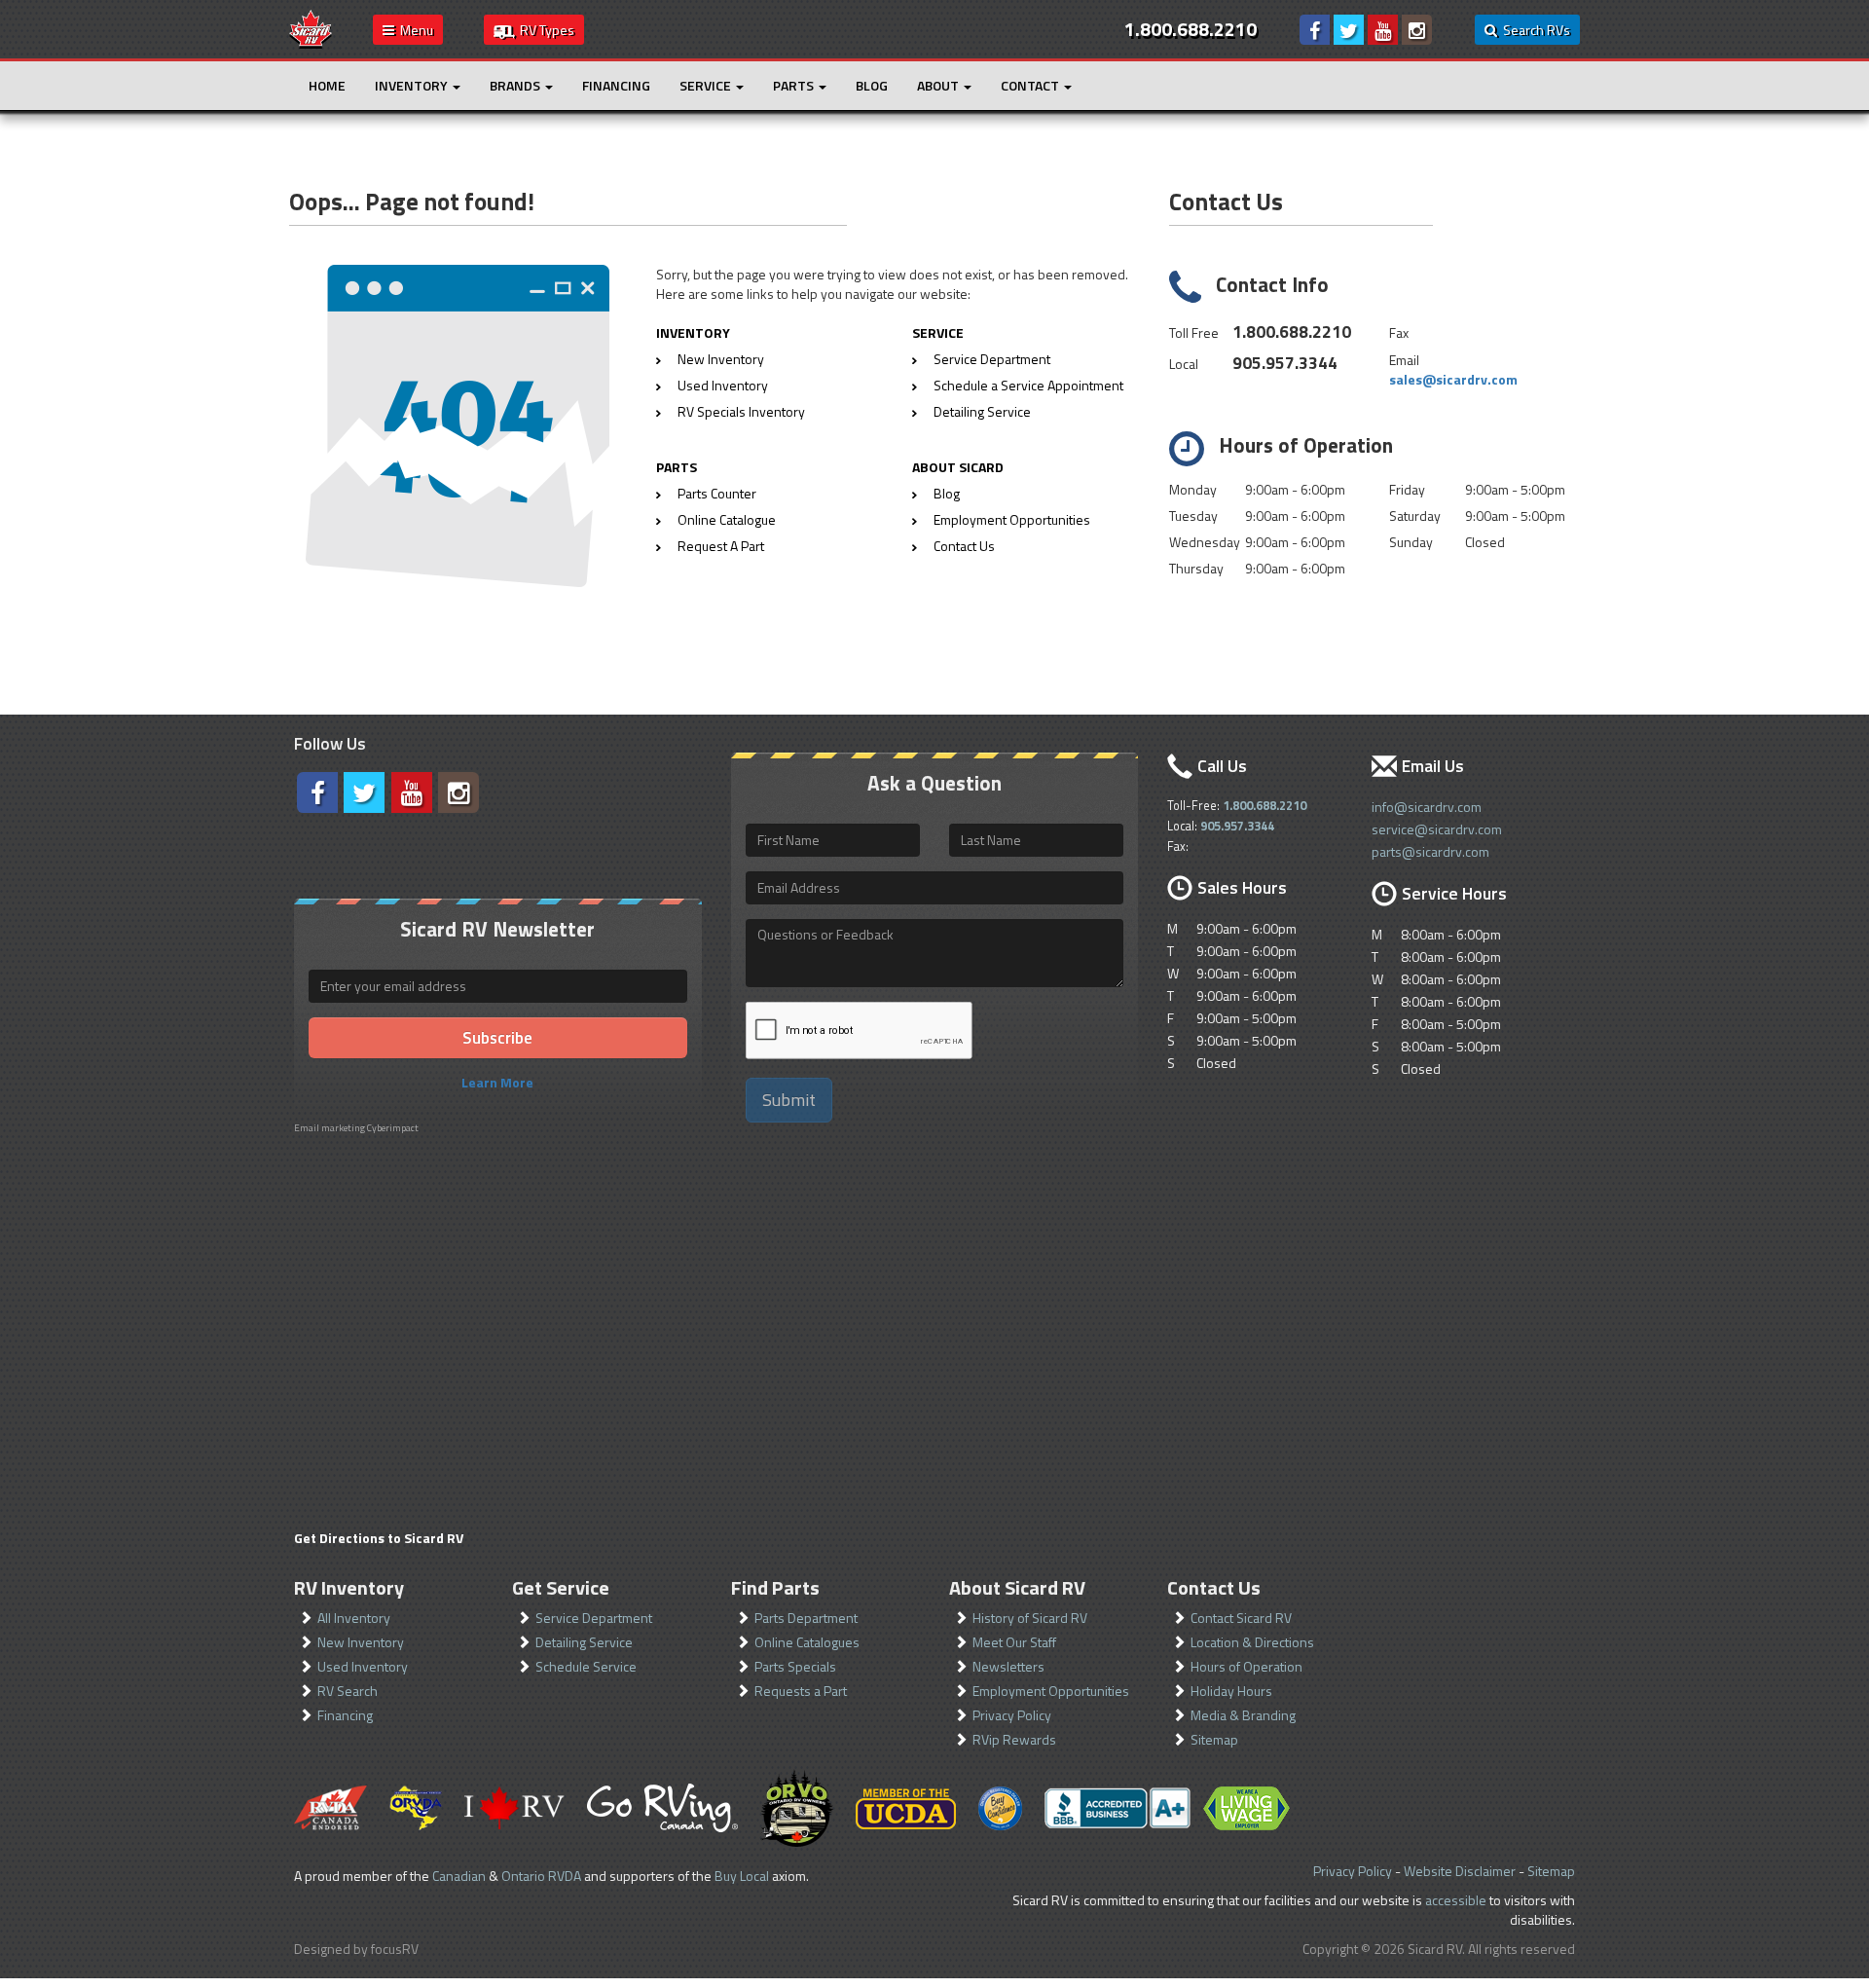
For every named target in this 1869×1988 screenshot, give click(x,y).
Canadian (459, 1876)
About (939, 85)
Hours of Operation (1246, 1666)
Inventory (413, 85)
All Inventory (354, 1618)
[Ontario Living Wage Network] (1246, 1808)
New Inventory (721, 359)
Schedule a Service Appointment (1028, 385)
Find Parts (775, 1587)
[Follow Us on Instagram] (1417, 30)
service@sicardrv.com (1437, 829)
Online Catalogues (807, 1642)
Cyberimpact (393, 1128)
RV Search (348, 1691)
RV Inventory (349, 1587)
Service (707, 85)
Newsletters (1008, 1666)
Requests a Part (801, 1691)
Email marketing (330, 1128)
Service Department (992, 359)
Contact (1031, 85)
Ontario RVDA (541, 1876)
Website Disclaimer (1460, 1871)
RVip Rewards (1014, 1739)
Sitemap (1214, 1739)
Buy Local (742, 1876)
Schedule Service (586, 1666)
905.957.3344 (1285, 363)
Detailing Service (982, 411)
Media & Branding (1243, 1715)
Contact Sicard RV (1241, 1618)
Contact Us (964, 546)
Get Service (561, 1587)
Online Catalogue (727, 519)
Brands (516, 85)
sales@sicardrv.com (1453, 379)
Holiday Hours (1231, 1691)
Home (327, 85)
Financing (616, 85)
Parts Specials (795, 1666)
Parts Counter (717, 493)
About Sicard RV (1017, 1587)
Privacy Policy (1012, 1715)
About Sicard (958, 467)
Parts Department (806, 1618)
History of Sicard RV (1030, 1618)
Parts (795, 85)
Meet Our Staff (1014, 1642)
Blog (872, 85)
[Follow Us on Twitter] (1349, 30)
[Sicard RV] (311, 28)
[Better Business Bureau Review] (1118, 1808)
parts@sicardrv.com (1430, 851)
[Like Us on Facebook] (1315, 30)
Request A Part (721, 546)
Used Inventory (723, 385)
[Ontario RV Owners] (797, 1808)
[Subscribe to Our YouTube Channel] (1383, 30)
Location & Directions (1252, 1642)
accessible (1456, 1900)
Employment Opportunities (1012, 519)
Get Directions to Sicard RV (379, 1538)
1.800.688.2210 (1292, 331)
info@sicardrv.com (1427, 807)
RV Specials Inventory (741, 411)
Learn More (497, 1082)
